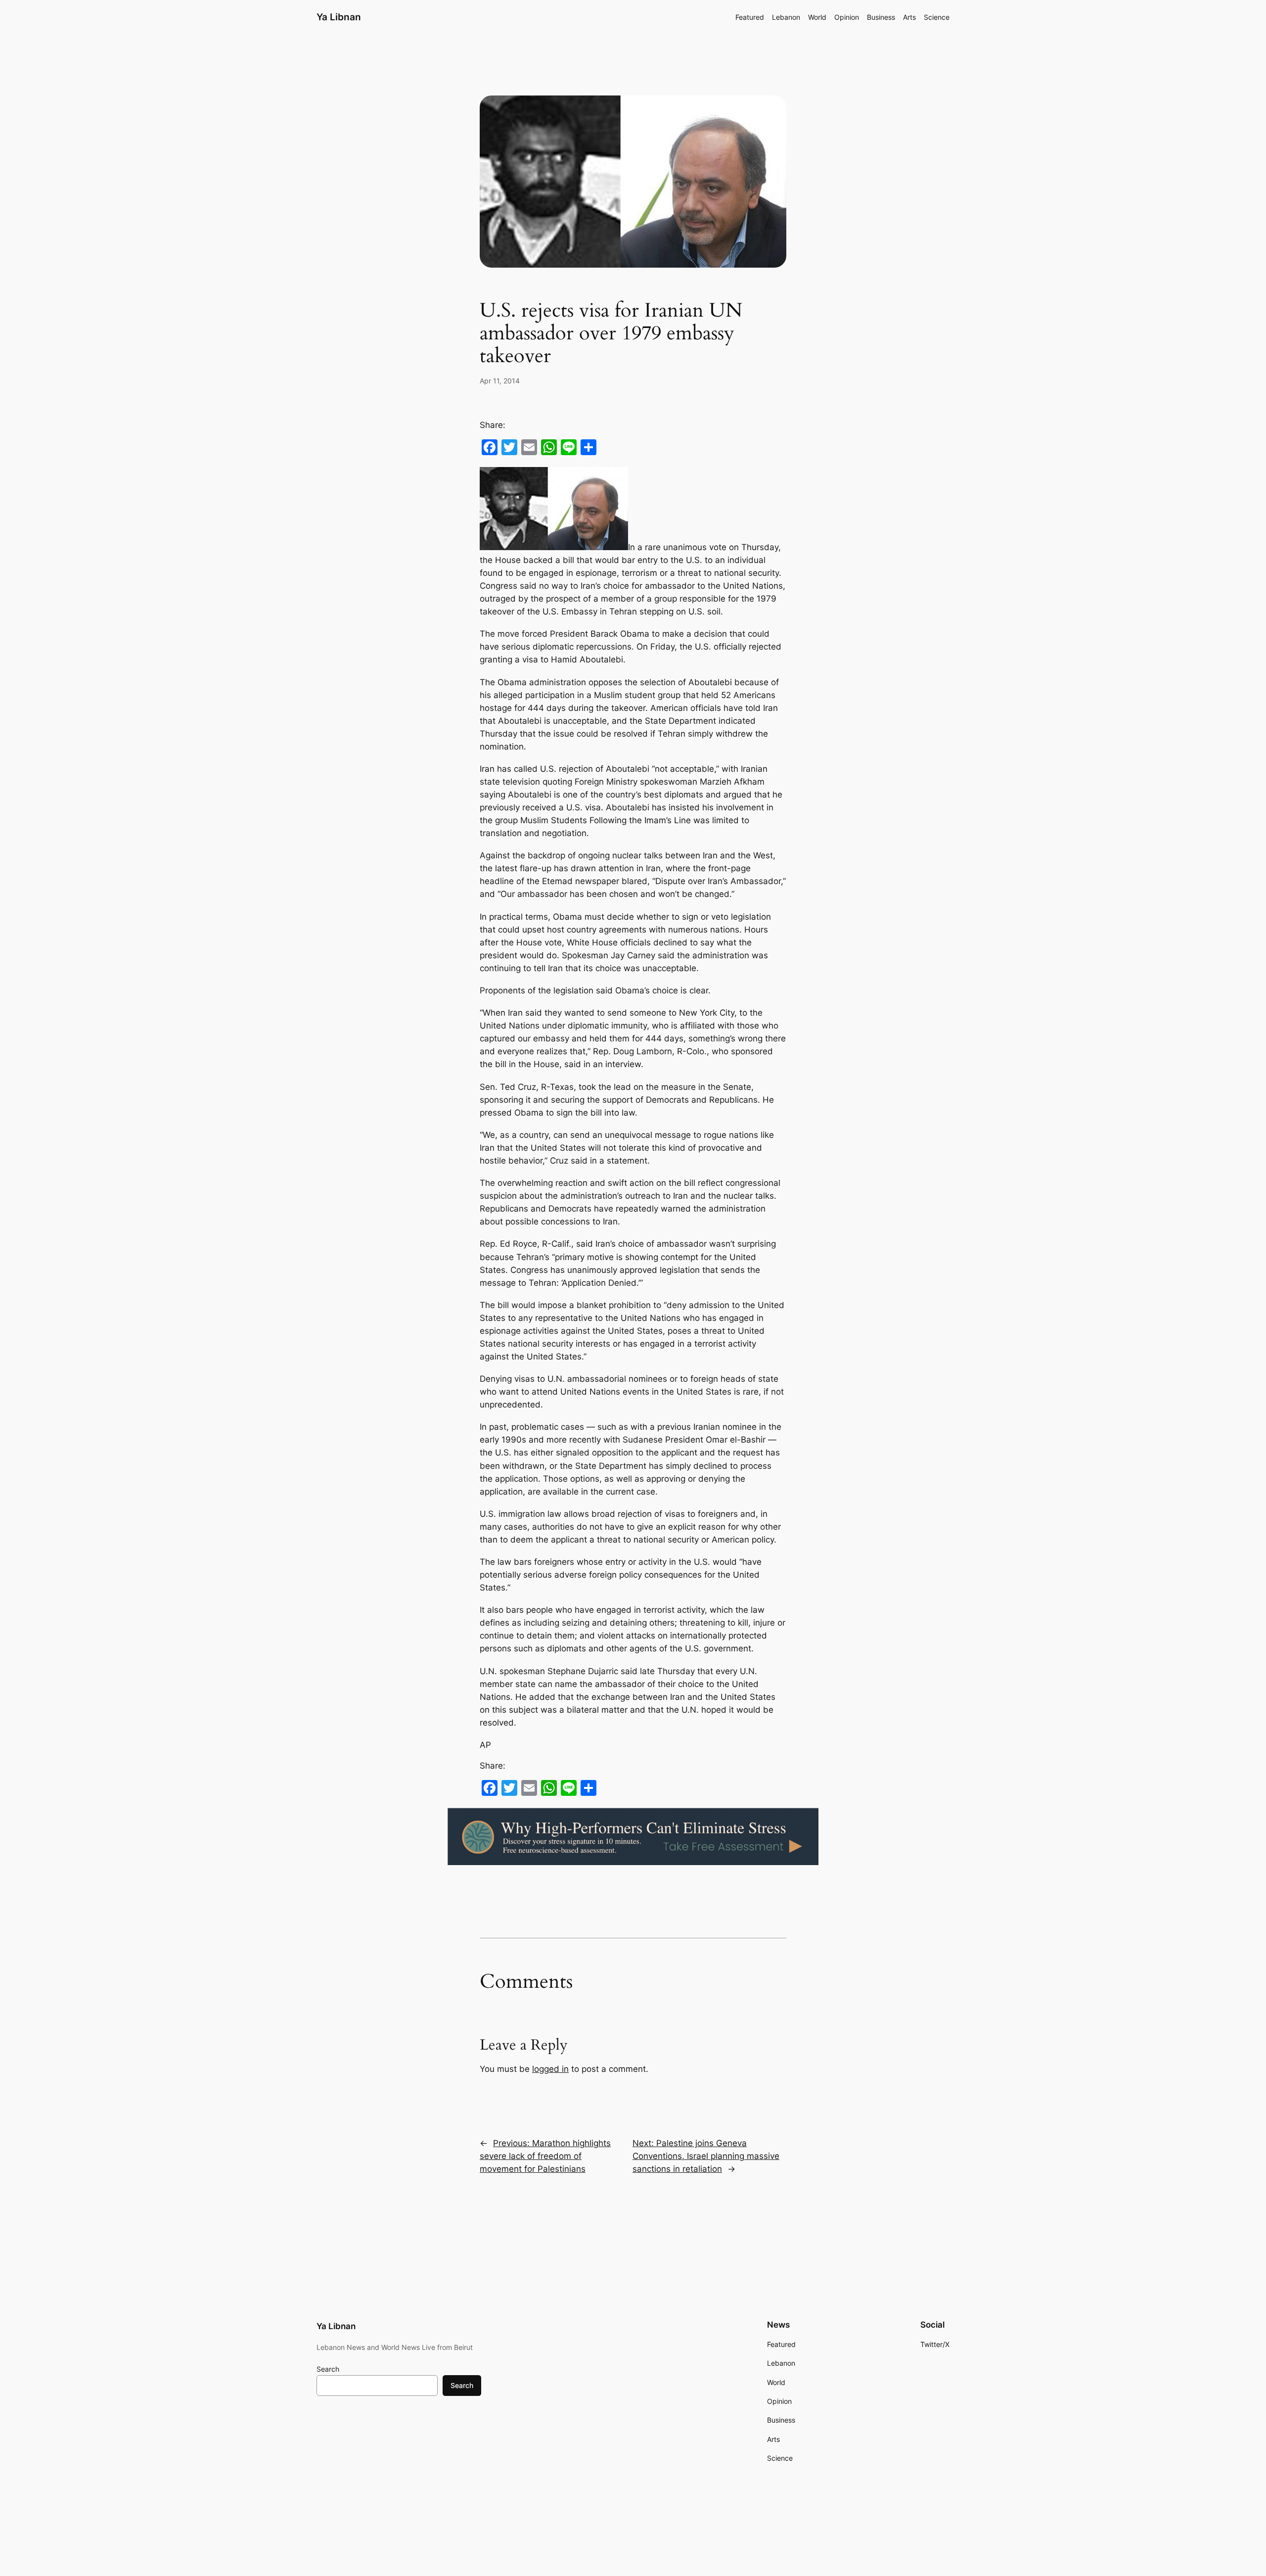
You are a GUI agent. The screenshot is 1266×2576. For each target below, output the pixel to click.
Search (328, 2369)
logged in (550, 2069)
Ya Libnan (339, 17)
